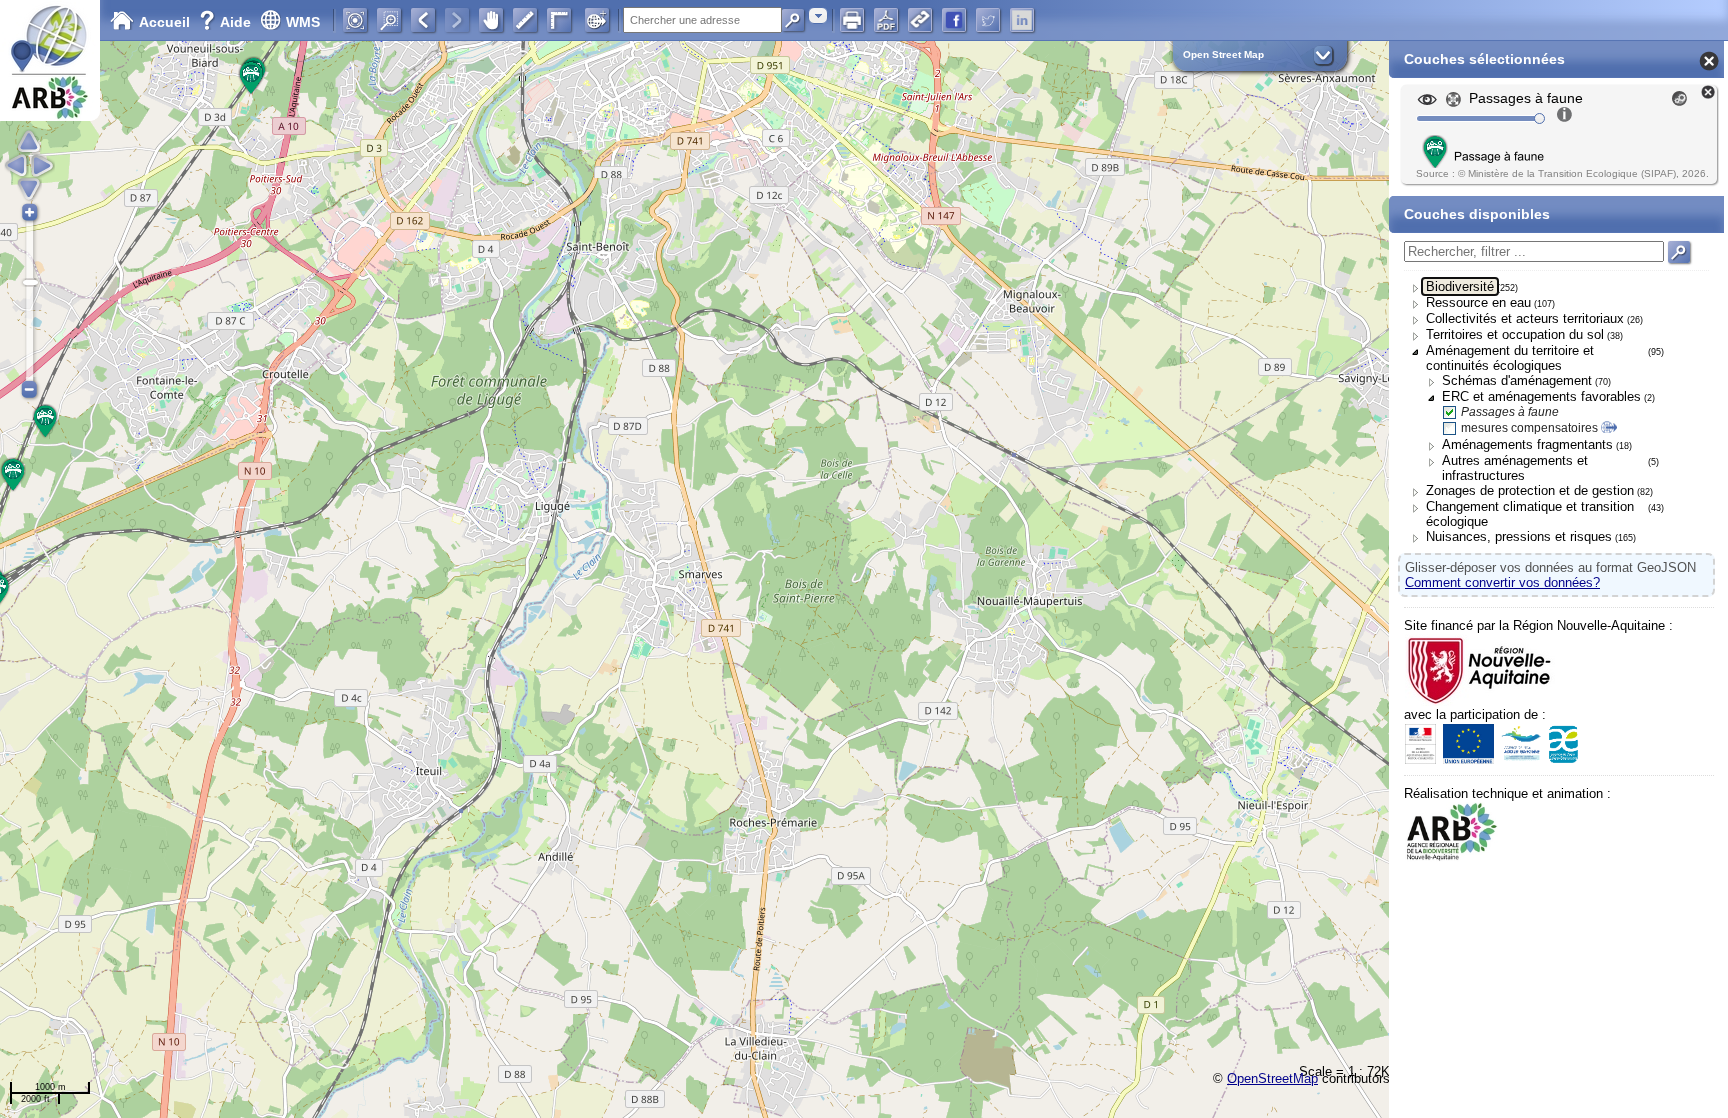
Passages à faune (1510, 412)
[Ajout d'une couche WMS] (597, 20)
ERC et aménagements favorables (1541, 396)
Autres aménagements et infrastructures (1515, 468)
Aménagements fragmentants (1527, 444)
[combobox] (818, 15)
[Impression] (852, 20)
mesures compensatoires (1529, 428)
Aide (227, 22)
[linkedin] (1022, 20)
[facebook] (954, 20)
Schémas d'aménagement (1517, 380)
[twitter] (988, 20)
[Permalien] (920, 20)
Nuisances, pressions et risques (1519, 536)
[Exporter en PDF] (886, 20)
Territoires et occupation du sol (1515, 334)
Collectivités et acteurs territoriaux (1525, 318)
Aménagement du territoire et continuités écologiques (1510, 358)
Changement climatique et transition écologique (1530, 514)
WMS (303, 22)
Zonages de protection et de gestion (1530, 490)
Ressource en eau (1478, 302)
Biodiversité (1460, 286)
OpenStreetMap (1272, 1078)
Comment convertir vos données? (1502, 582)
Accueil (164, 22)
